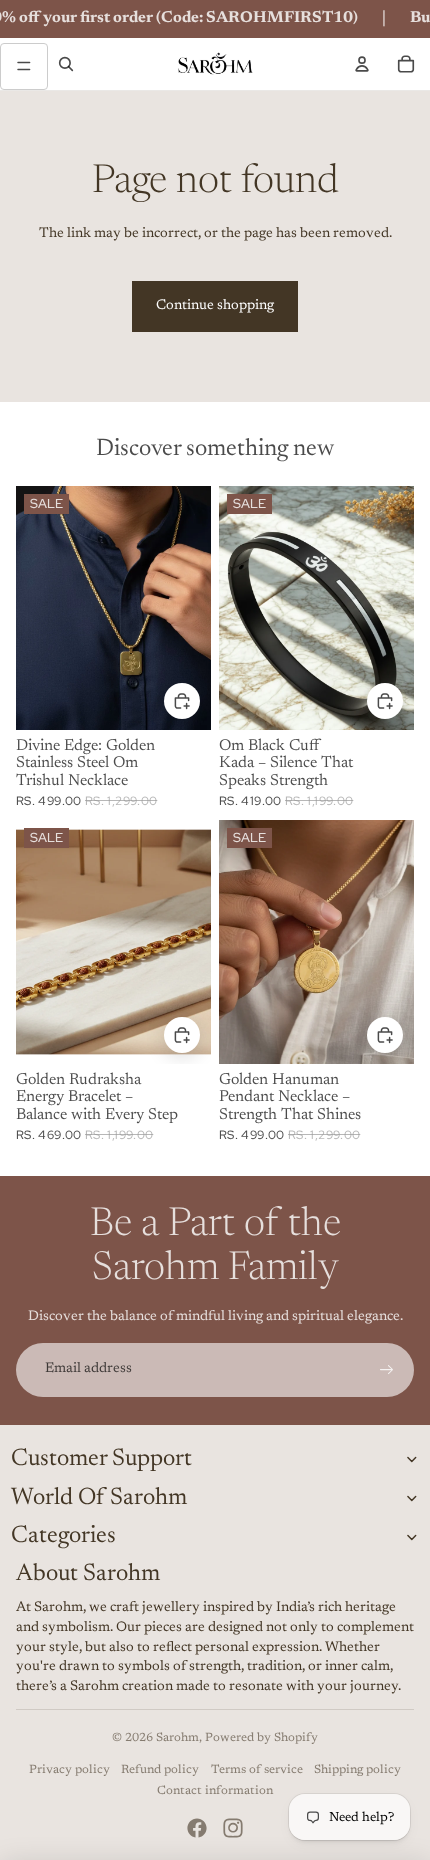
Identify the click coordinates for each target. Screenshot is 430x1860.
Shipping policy (357, 1770)
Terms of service (257, 1770)
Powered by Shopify (261, 1738)
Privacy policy (69, 1770)
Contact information (215, 1791)
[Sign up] (387, 1370)
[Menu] (24, 67)
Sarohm (177, 1738)
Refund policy (160, 1770)
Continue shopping (215, 306)
